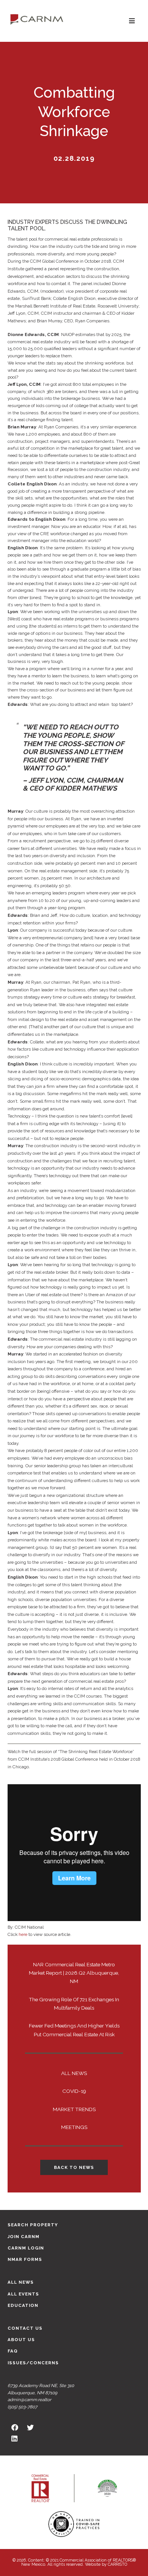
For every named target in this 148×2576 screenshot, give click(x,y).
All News (74, 2073)
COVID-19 (74, 2091)
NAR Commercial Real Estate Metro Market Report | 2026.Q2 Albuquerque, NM (74, 1973)
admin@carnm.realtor (29, 2400)
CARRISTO (117, 2564)
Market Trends (74, 2109)
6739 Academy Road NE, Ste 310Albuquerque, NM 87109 (41, 2389)
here (23, 1934)
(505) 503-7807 (22, 2407)
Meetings (74, 2127)
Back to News (74, 2167)
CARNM (37, 19)
